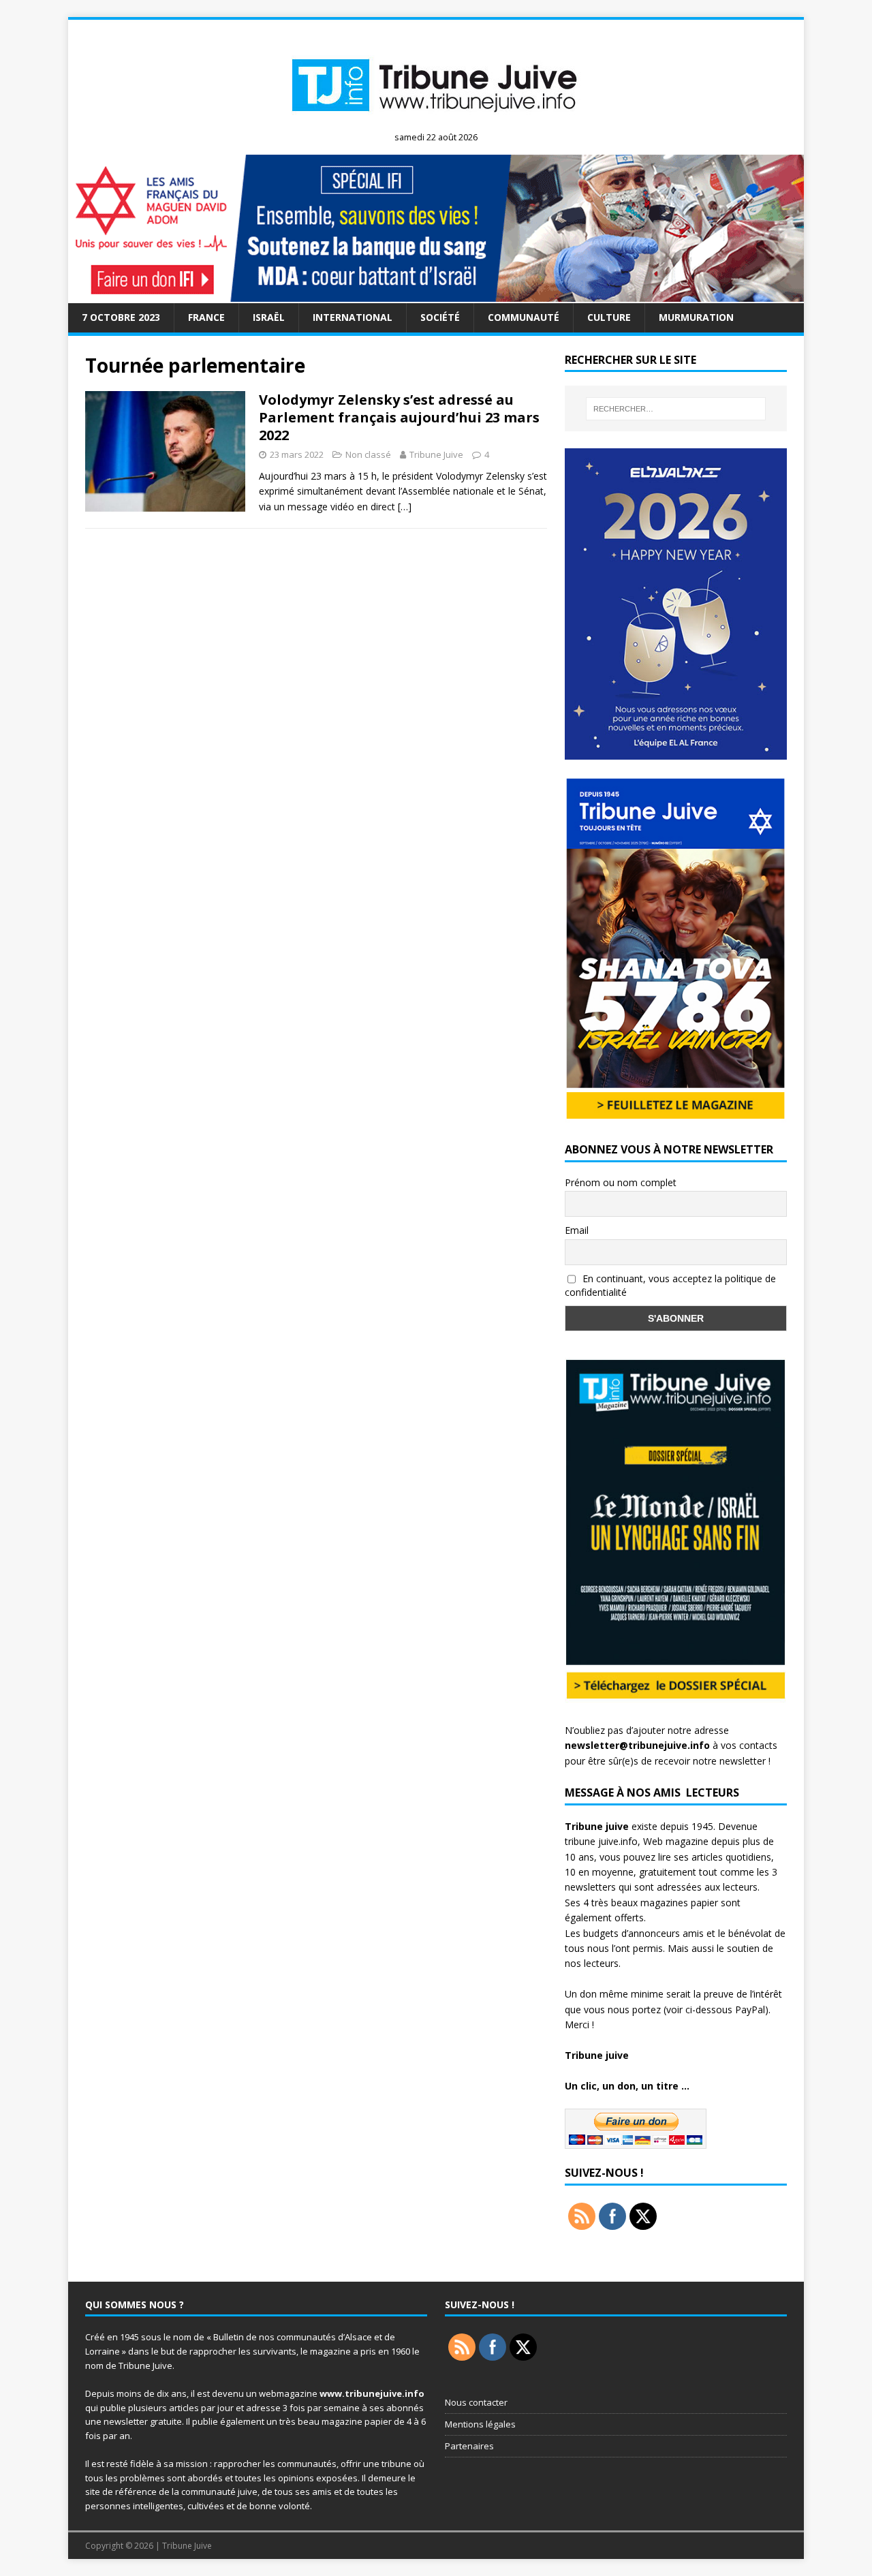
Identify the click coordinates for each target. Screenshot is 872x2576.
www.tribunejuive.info (372, 2393)
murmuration (696, 317)
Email (577, 1230)
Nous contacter (476, 2402)
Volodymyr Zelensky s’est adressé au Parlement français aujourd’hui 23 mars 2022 (399, 417)
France (206, 317)
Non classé (368, 454)
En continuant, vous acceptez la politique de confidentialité (670, 1286)
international (353, 317)
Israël (269, 317)
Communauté (524, 317)
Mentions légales (480, 2424)
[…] (405, 507)
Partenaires (469, 2446)
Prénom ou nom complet (621, 1182)
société (440, 317)
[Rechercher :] (676, 409)
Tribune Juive (436, 454)
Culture (609, 317)
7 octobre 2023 (121, 317)
